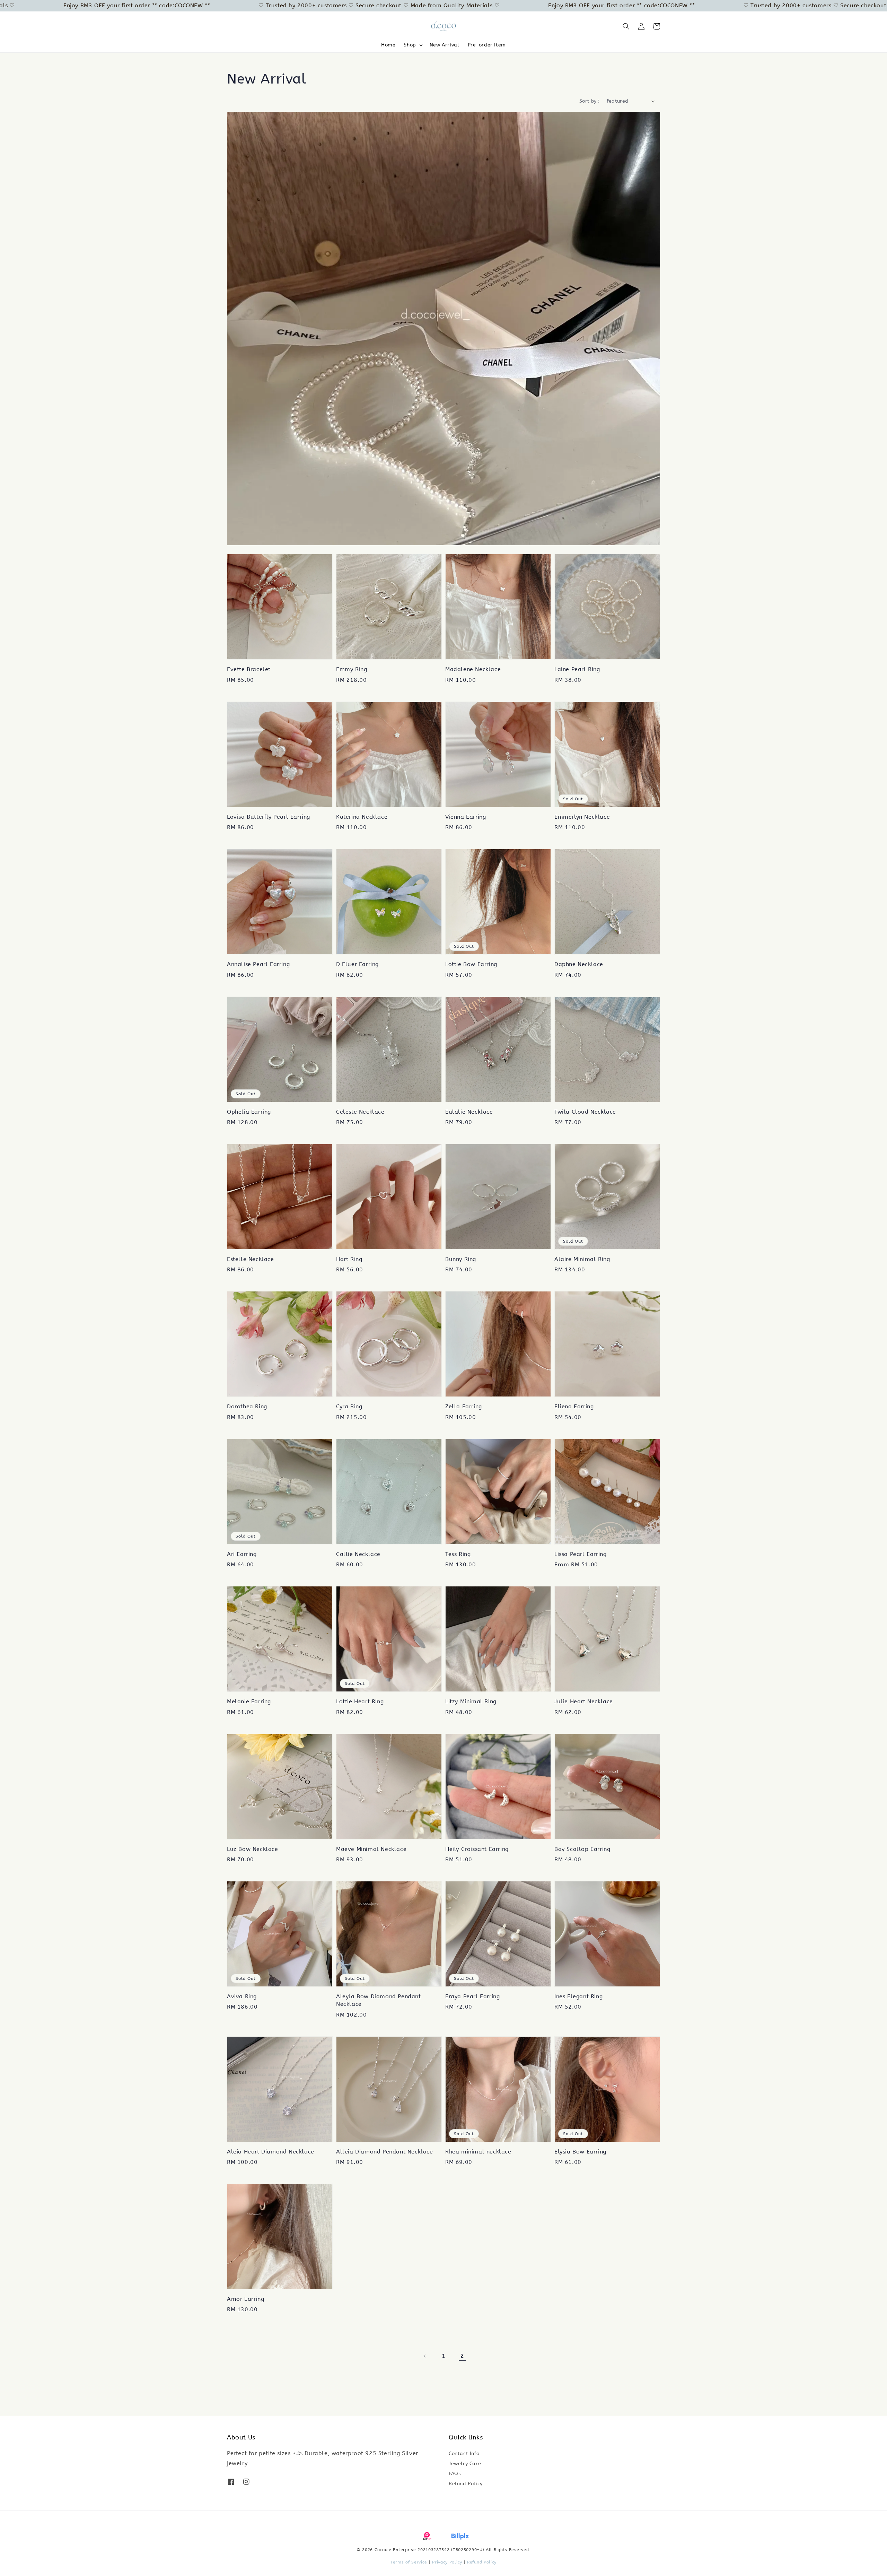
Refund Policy (466, 2484)
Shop (410, 45)
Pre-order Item (487, 45)
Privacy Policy (447, 2562)
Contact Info (464, 2453)
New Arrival (445, 45)
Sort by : (590, 101)
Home (388, 45)
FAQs (455, 2474)
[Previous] (425, 2356)
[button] (626, 26)
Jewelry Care (465, 2464)
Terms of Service (409, 2562)
